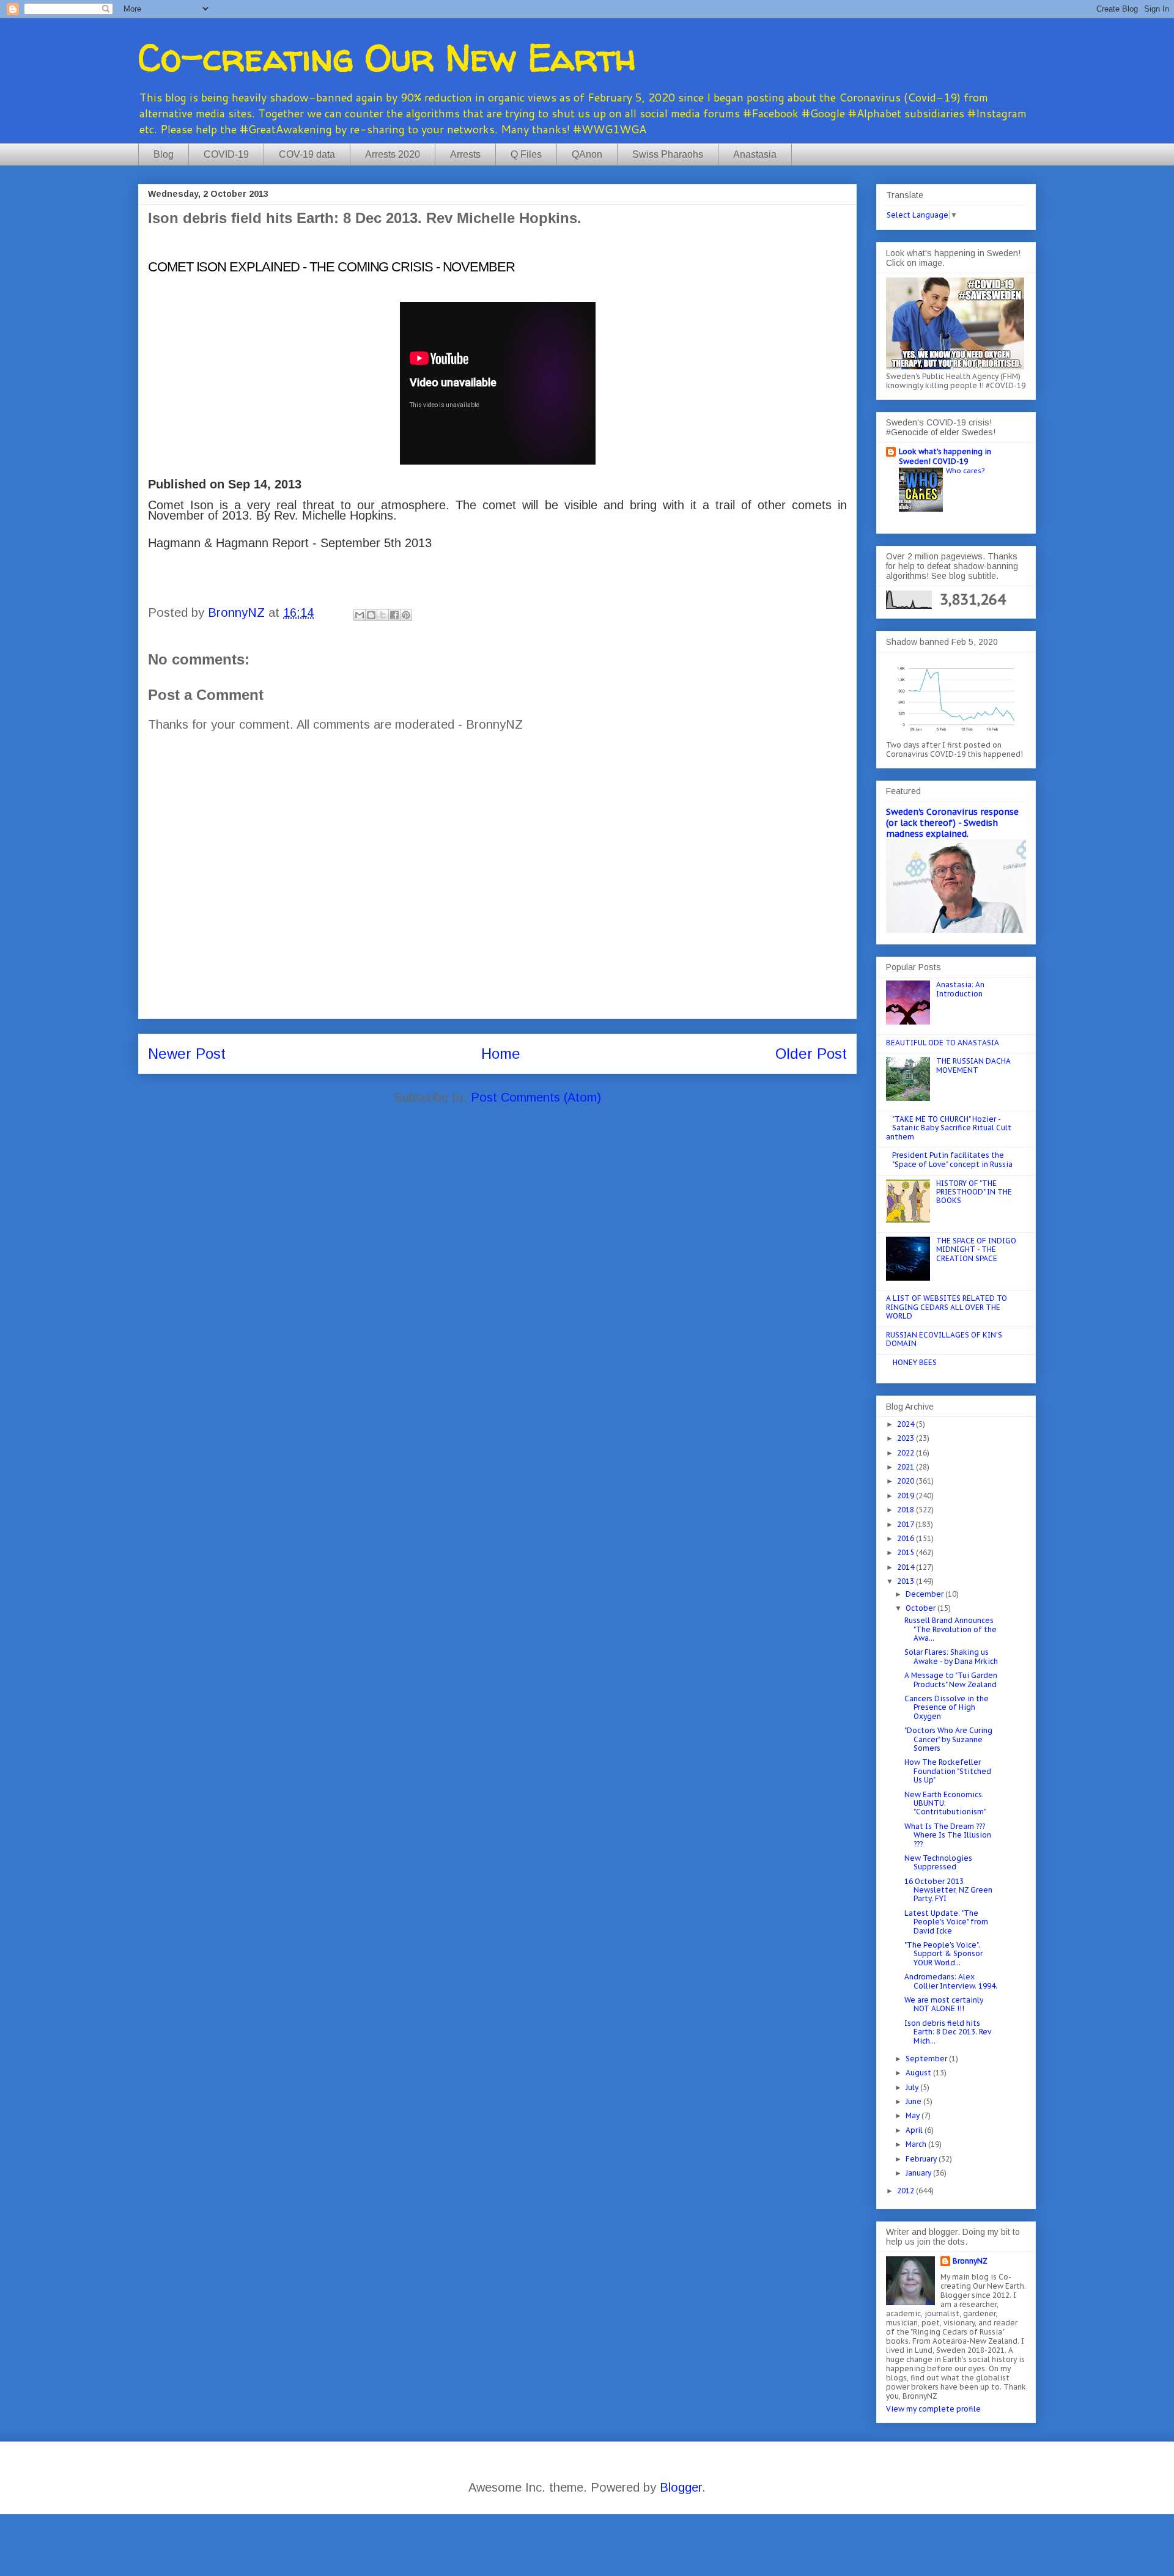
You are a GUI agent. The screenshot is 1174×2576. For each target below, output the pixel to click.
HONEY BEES (915, 1362)
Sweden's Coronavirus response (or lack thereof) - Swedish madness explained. (952, 823)
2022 (906, 1453)
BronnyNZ (970, 2261)
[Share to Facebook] (394, 615)
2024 (906, 1424)
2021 (906, 1467)
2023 (906, 1438)
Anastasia (755, 154)
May (914, 2115)
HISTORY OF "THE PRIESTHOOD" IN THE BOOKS (974, 1192)
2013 (906, 1581)
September (927, 2059)
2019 (906, 1496)
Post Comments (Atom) (536, 1097)
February (922, 2159)
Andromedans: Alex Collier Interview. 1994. (951, 1981)
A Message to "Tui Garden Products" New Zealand (951, 1680)
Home (501, 1054)
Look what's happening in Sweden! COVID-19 (945, 456)
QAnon (587, 154)
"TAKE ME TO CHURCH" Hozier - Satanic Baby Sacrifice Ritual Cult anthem (949, 1128)
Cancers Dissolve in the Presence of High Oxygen (947, 1707)
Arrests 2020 (393, 154)
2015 (906, 1552)
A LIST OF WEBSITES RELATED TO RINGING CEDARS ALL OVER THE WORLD (947, 1307)
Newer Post (187, 1054)
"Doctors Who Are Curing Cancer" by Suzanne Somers (948, 1739)
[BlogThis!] (371, 615)
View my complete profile (933, 2409)
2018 (906, 1510)
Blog (164, 154)
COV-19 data (307, 154)
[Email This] (360, 615)
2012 (906, 2191)
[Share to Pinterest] (406, 615)
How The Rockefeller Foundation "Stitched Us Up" (948, 1771)
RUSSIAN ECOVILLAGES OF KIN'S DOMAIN (944, 1339)
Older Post (811, 1054)
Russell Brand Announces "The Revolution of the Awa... (951, 1629)
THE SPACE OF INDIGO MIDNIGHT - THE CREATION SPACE (976, 1249)
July (913, 2087)
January (919, 2173)
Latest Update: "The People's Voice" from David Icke (946, 1922)
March (917, 2144)
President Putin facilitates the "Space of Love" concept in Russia (952, 1159)
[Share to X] (383, 615)
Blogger (681, 2487)
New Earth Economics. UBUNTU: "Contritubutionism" (945, 1803)
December (925, 1594)
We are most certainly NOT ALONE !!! (944, 2004)
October (921, 1608)
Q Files (526, 154)
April (915, 2130)
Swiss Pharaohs (668, 154)
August (919, 2073)
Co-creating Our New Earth (387, 57)
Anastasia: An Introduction (960, 989)
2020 (906, 1481)
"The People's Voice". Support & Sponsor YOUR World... (943, 1954)
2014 (906, 1567)
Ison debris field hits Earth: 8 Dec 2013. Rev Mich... (948, 2032)
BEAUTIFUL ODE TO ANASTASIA (943, 1043)
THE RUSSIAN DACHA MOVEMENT (973, 1065)
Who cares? (965, 470)
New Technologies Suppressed (938, 1862)
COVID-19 (226, 154)
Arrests (465, 154)
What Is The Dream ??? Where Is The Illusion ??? (948, 1835)
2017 (906, 1524)
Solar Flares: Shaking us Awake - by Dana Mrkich (951, 1656)
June (914, 2101)
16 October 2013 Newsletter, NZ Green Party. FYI (948, 1890)
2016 (906, 1538)
